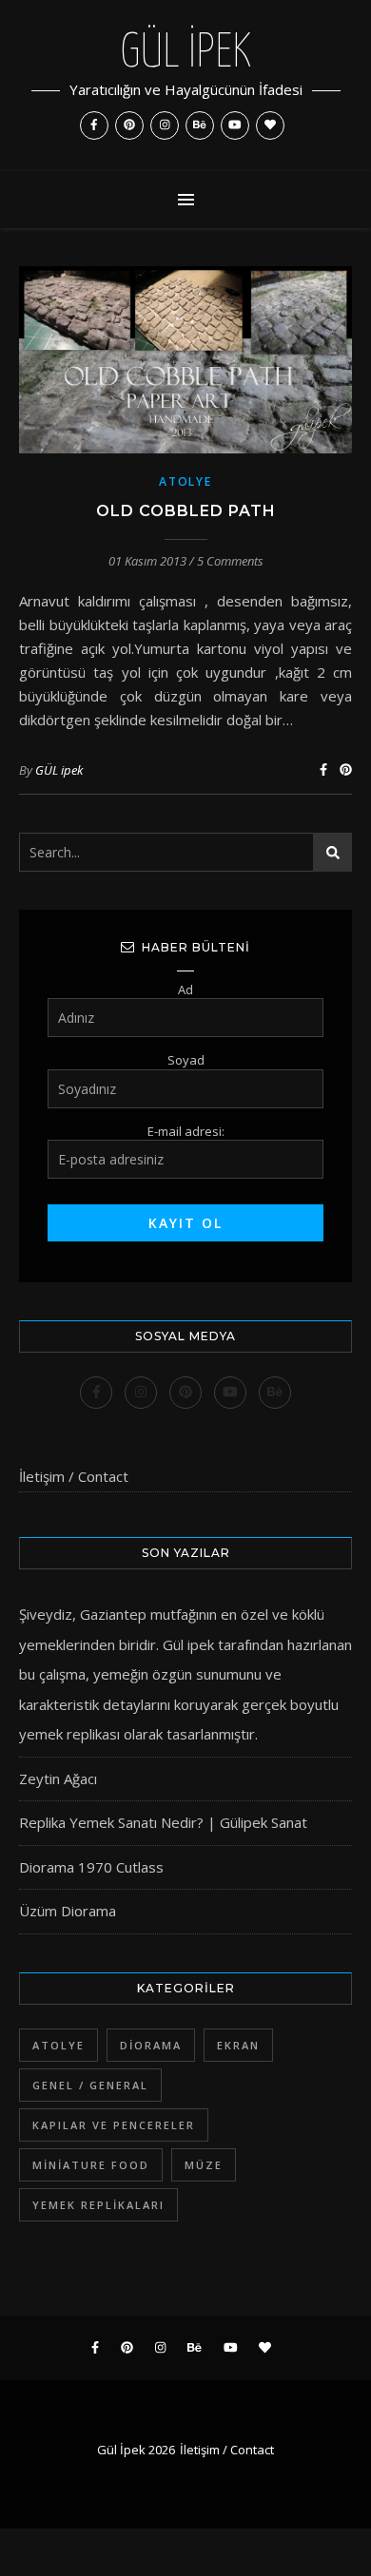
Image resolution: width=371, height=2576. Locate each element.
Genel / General (90, 2085)
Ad (185, 990)
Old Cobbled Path (186, 511)
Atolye (185, 481)
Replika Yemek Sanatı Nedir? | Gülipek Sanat (163, 1822)
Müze (204, 2165)
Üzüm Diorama (68, 1911)
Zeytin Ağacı (58, 1778)
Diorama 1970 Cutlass (91, 1867)
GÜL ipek (59, 770)
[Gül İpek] (185, 86)
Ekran (238, 2045)
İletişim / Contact (74, 1476)
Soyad (186, 1060)
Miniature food (91, 2165)
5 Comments (230, 561)
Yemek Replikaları (98, 2205)
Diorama (151, 2045)
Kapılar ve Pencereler (114, 2125)
